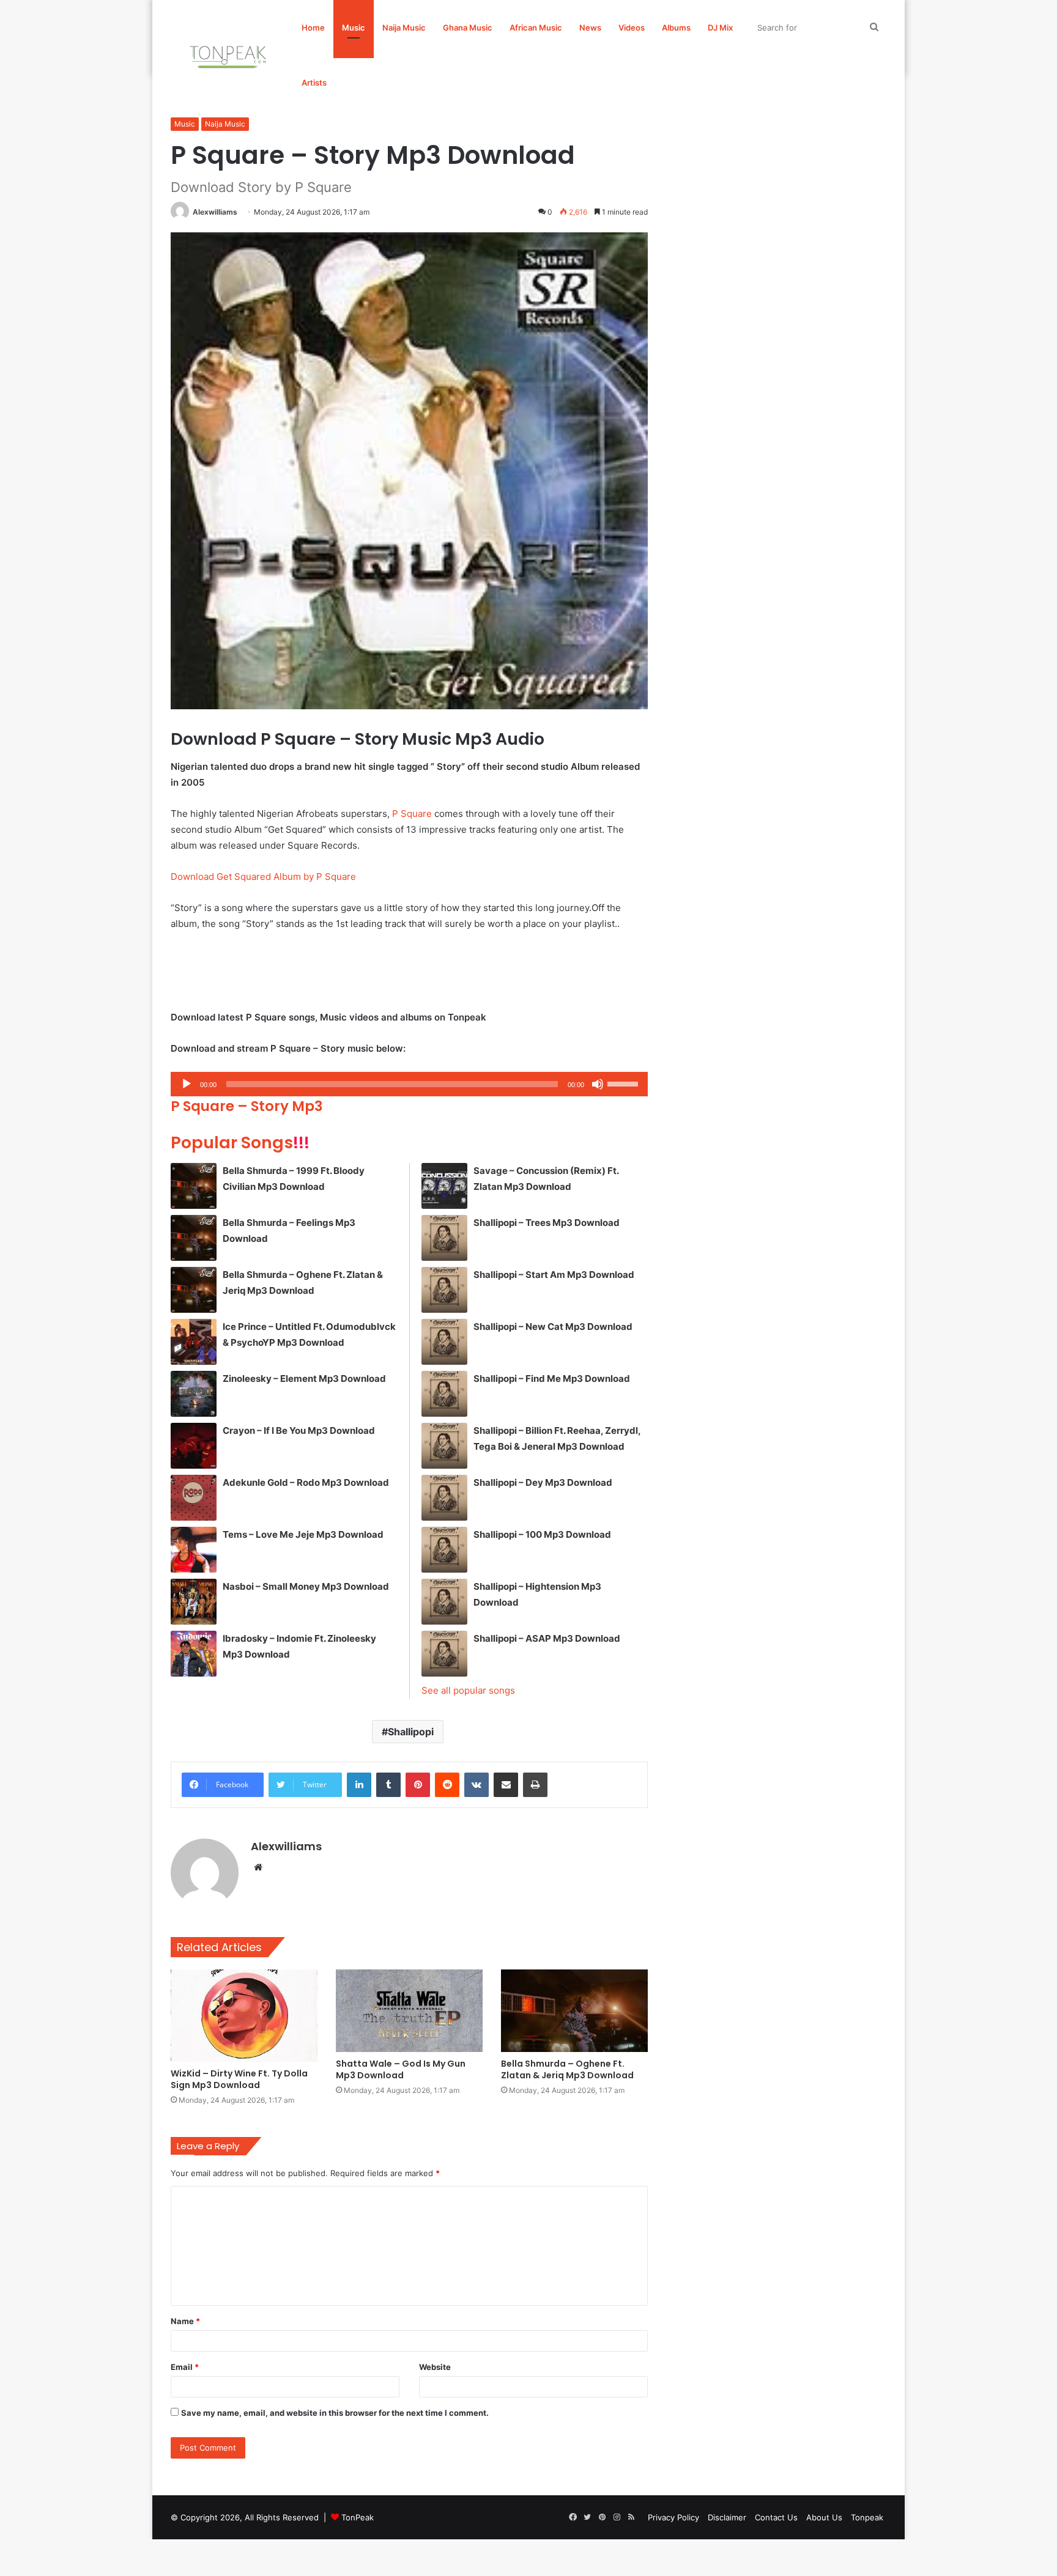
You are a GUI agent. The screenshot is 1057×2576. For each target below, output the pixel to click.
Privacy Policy (673, 2517)
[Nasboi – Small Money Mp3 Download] (194, 1602)
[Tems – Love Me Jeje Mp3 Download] (194, 1550)
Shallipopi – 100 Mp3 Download (542, 1534)
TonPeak (358, 2517)
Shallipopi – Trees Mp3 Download (547, 1223)
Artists (314, 83)
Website (435, 2367)
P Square (412, 814)
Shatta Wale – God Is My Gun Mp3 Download (401, 2069)
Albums (676, 28)
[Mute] (598, 1084)
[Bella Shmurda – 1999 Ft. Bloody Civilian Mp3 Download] (194, 1186)
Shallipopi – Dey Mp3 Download (543, 1482)
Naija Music (404, 28)
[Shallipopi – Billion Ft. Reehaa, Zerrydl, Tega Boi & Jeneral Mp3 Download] (444, 1446)
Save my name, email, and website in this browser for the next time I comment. (335, 2413)
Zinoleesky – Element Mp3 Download (304, 1378)
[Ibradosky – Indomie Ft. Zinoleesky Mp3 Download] (194, 1654)
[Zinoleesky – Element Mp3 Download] (194, 1394)
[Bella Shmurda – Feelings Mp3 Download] (194, 1238)
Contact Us (776, 2517)
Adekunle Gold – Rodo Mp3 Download (306, 1482)
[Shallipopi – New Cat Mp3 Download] (444, 1342)
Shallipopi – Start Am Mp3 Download (554, 1275)
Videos (632, 28)
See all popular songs (468, 1690)
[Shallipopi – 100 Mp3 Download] (444, 1550)
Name (185, 2321)
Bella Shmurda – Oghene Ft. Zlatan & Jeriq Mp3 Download (567, 2069)
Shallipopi (411, 1732)
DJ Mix (720, 28)
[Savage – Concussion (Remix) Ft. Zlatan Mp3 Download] (444, 1186)
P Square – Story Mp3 (247, 1106)
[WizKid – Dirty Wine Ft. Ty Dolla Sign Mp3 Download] (244, 2016)
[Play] (187, 1084)
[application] (409, 1084)
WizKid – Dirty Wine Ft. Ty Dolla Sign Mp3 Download (239, 2079)
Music (354, 28)
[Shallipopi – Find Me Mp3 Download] (444, 1394)
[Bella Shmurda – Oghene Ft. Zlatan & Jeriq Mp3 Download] (194, 1290)
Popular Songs (240, 1142)
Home (313, 28)
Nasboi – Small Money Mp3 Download (306, 1586)
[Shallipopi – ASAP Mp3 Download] (444, 1654)
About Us (824, 2517)
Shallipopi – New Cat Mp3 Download (553, 1327)
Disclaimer (727, 2517)
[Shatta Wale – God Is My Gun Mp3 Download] (409, 2011)
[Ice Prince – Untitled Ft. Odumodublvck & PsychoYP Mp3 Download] (194, 1342)
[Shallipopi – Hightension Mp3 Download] (444, 1602)
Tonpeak (867, 2517)
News (590, 28)
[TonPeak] (230, 55)
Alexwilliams (215, 212)
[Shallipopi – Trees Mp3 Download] (444, 1238)
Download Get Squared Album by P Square (263, 877)
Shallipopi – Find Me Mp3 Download (552, 1378)
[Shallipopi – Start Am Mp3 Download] (444, 1290)
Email (185, 2367)
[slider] (625, 1083)
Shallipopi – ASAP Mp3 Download (547, 1638)
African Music (536, 28)
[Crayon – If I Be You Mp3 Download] (194, 1446)
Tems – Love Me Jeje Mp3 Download (303, 1534)
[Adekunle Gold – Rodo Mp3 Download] (194, 1498)
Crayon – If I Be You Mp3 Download (299, 1430)
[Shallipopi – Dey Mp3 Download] (444, 1498)
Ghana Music (468, 28)
